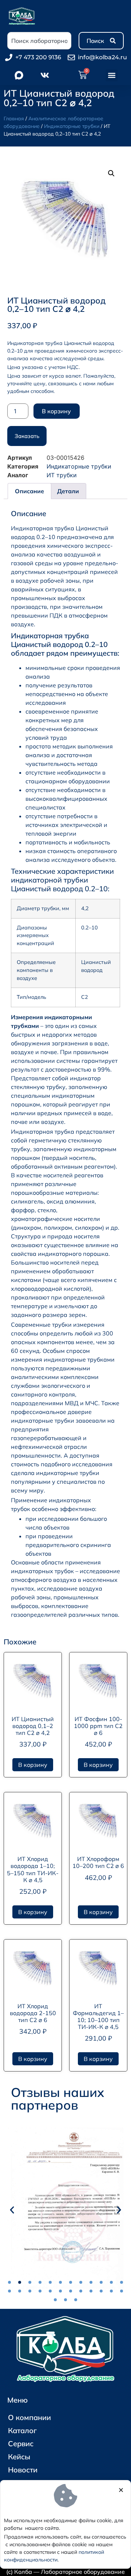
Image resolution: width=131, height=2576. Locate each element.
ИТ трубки (62, 475)
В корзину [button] (33, 1765)
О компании (29, 2417)
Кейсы (19, 2457)
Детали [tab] (68, 491)
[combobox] (39, 41)
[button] (112, 75)
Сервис (21, 2444)
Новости (23, 2470)
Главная (14, 118)
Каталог (22, 2430)
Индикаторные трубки (72, 126)
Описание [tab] (29, 491)
